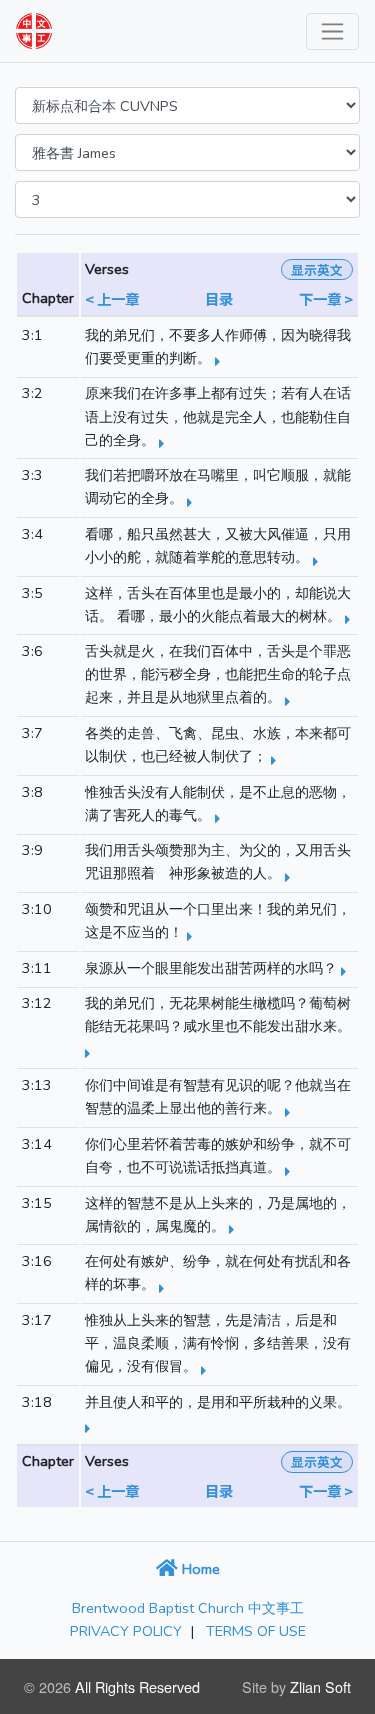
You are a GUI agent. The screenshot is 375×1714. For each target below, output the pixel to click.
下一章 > (326, 298)
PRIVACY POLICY (126, 1631)
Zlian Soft (320, 1686)
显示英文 (317, 269)
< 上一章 (112, 298)
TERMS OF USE (256, 1631)
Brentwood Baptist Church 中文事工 (188, 1608)
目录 (219, 298)
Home (199, 1569)
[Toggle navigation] (332, 31)
